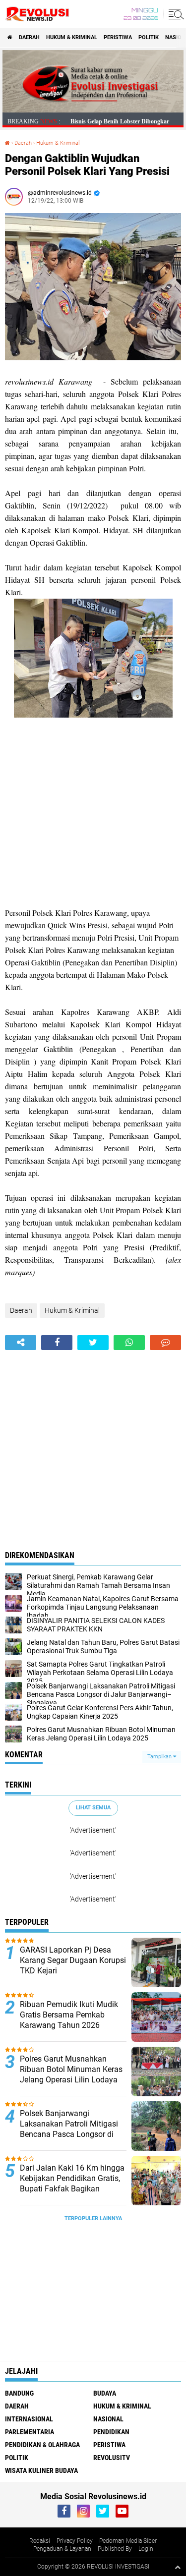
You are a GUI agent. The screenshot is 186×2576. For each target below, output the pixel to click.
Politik (149, 37)
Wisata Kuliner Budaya (41, 2470)
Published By (115, 2549)
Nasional (108, 2419)
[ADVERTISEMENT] (93, 110)
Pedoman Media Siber (128, 2541)
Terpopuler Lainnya (93, 2218)
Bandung (19, 2393)
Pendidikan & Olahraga (42, 2445)
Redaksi (40, 2541)
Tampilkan (160, 1757)
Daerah (29, 37)
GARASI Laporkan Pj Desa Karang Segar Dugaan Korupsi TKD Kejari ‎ (73, 1960)
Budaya (105, 2393)
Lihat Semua (93, 1808)
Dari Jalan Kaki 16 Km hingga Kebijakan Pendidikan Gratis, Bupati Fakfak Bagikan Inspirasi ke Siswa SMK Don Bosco (72, 2188)
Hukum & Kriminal (72, 37)
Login (146, 2549)
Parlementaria (30, 2432)
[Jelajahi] (175, 14)
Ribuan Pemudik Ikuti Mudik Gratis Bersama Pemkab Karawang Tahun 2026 (69, 2015)
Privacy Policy (75, 2541)
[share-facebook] (57, 1343)
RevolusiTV (112, 2458)
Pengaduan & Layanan (62, 2549)
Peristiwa (118, 37)
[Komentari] (165, 1343)
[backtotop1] (178, 2567)
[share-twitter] (93, 1343)
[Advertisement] (93, 814)
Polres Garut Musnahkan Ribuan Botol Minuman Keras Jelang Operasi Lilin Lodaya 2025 (71, 2074)
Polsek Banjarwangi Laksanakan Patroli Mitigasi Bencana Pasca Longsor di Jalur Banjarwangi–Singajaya (72, 2129)
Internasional (29, 2419)
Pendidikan (111, 2432)
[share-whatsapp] (129, 1343)
